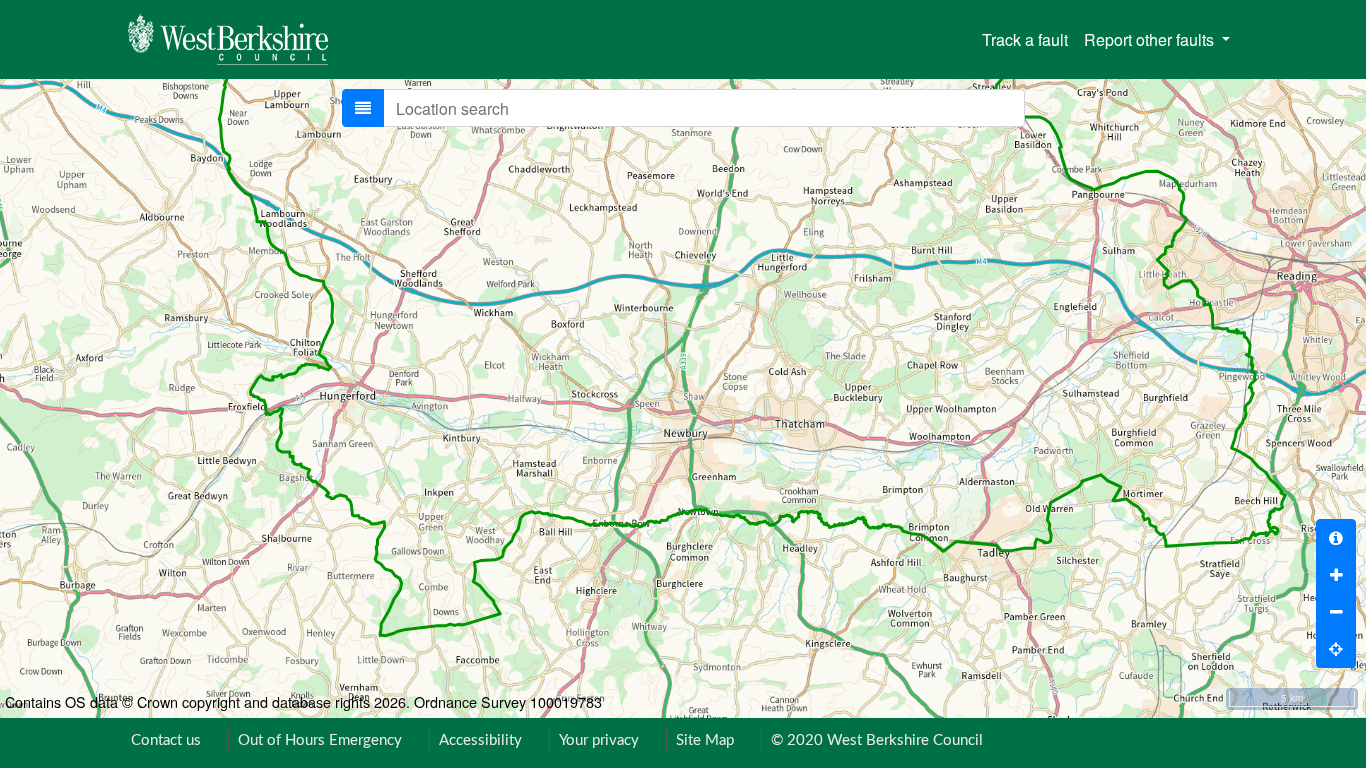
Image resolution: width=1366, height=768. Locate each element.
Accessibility (480, 740)
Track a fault (1025, 39)
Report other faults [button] (1151, 39)
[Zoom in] (1336, 575)
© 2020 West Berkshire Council (877, 740)
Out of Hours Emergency (320, 740)
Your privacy (599, 740)
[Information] (1336, 538)
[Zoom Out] (1336, 612)
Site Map (705, 740)
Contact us (166, 740)
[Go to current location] (1336, 649)
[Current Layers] (363, 108)
